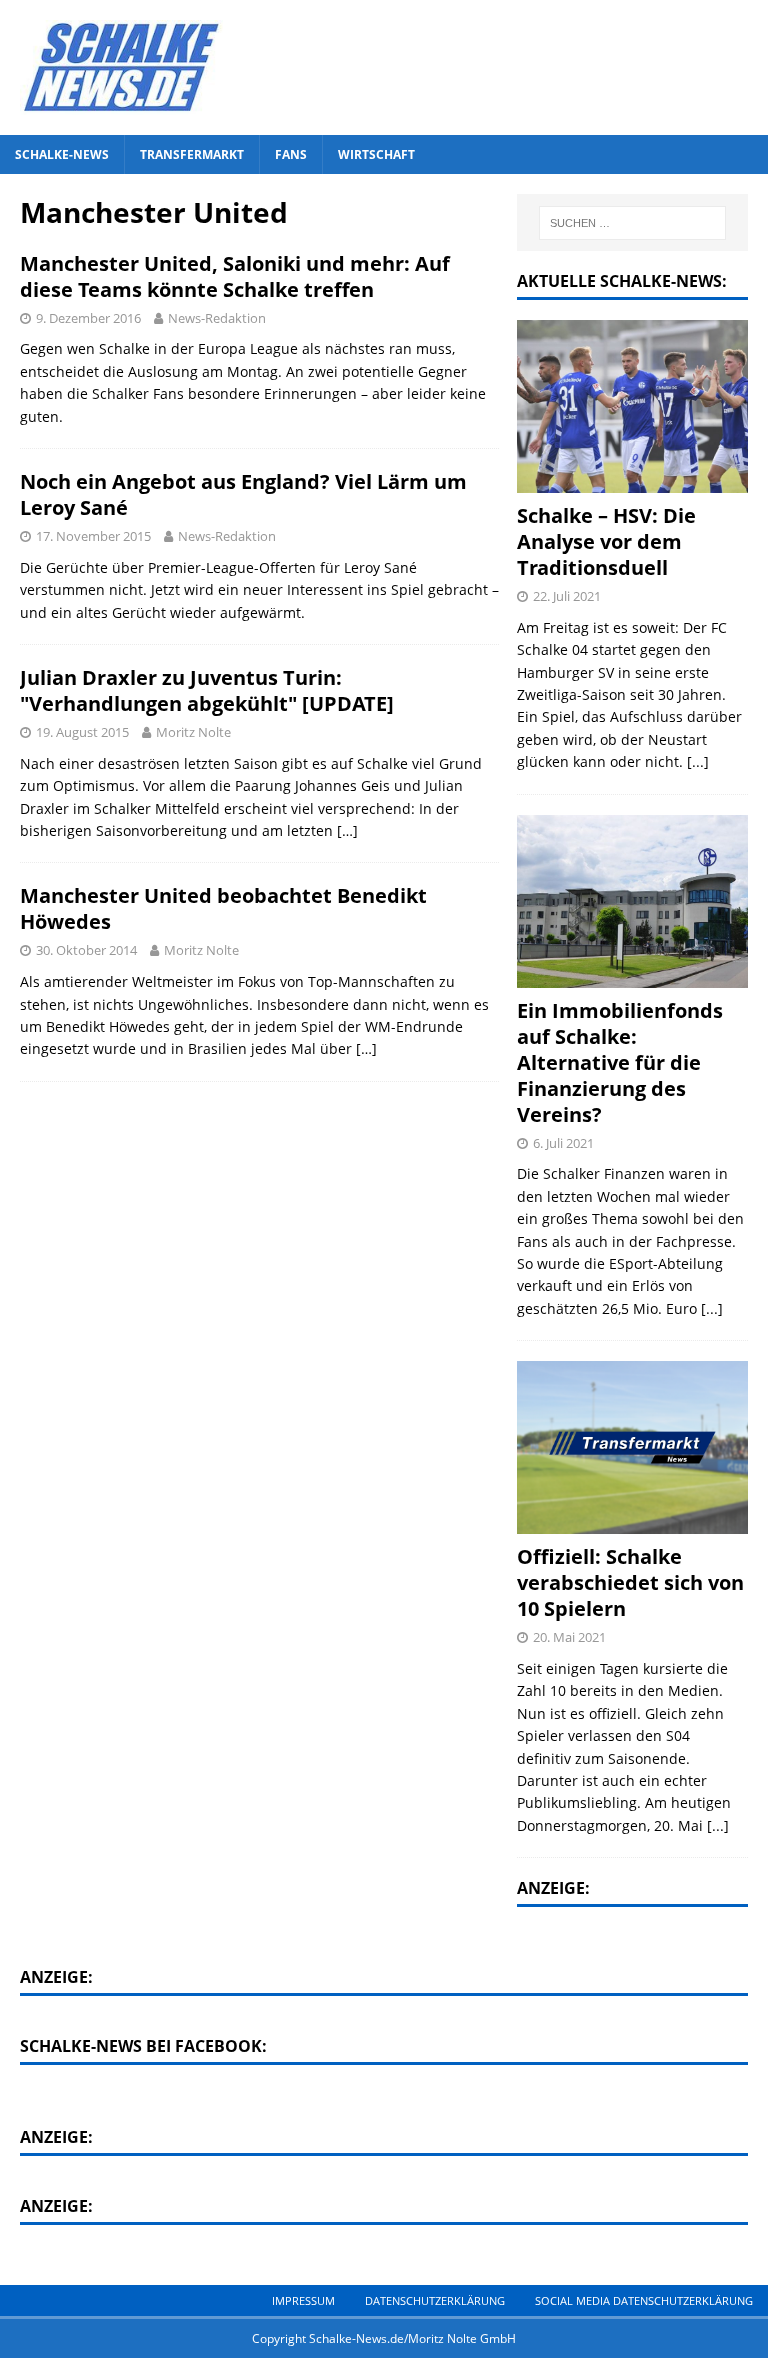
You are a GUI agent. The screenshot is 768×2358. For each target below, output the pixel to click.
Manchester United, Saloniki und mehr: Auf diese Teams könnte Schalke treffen (235, 276)
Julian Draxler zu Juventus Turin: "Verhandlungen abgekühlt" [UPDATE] (207, 690)
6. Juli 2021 (563, 1143)
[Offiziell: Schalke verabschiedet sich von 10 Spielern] (632, 1447)
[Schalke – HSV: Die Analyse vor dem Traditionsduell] (632, 406)
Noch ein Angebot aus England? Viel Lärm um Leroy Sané (243, 494)
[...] (698, 761)
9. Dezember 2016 (88, 318)
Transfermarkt (192, 154)
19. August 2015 (82, 732)
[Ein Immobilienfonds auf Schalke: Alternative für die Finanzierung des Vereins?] (632, 901)
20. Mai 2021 (569, 1637)
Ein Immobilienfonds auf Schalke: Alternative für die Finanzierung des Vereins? (620, 1062)
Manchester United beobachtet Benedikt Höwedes (223, 908)
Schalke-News (62, 154)
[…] (347, 830)
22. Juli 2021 (567, 596)
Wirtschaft (376, 154)
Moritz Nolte (193, 732)
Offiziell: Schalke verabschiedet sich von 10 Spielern (630, 1582)
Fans (291, 154)
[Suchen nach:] (632, 223)
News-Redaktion (217, 318)
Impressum (303, 2300)
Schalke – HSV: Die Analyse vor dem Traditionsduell (606, 541)
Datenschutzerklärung (435, 2300)
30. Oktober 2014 (86, 950)
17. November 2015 (93, 536)
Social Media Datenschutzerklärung (644, 2300)
